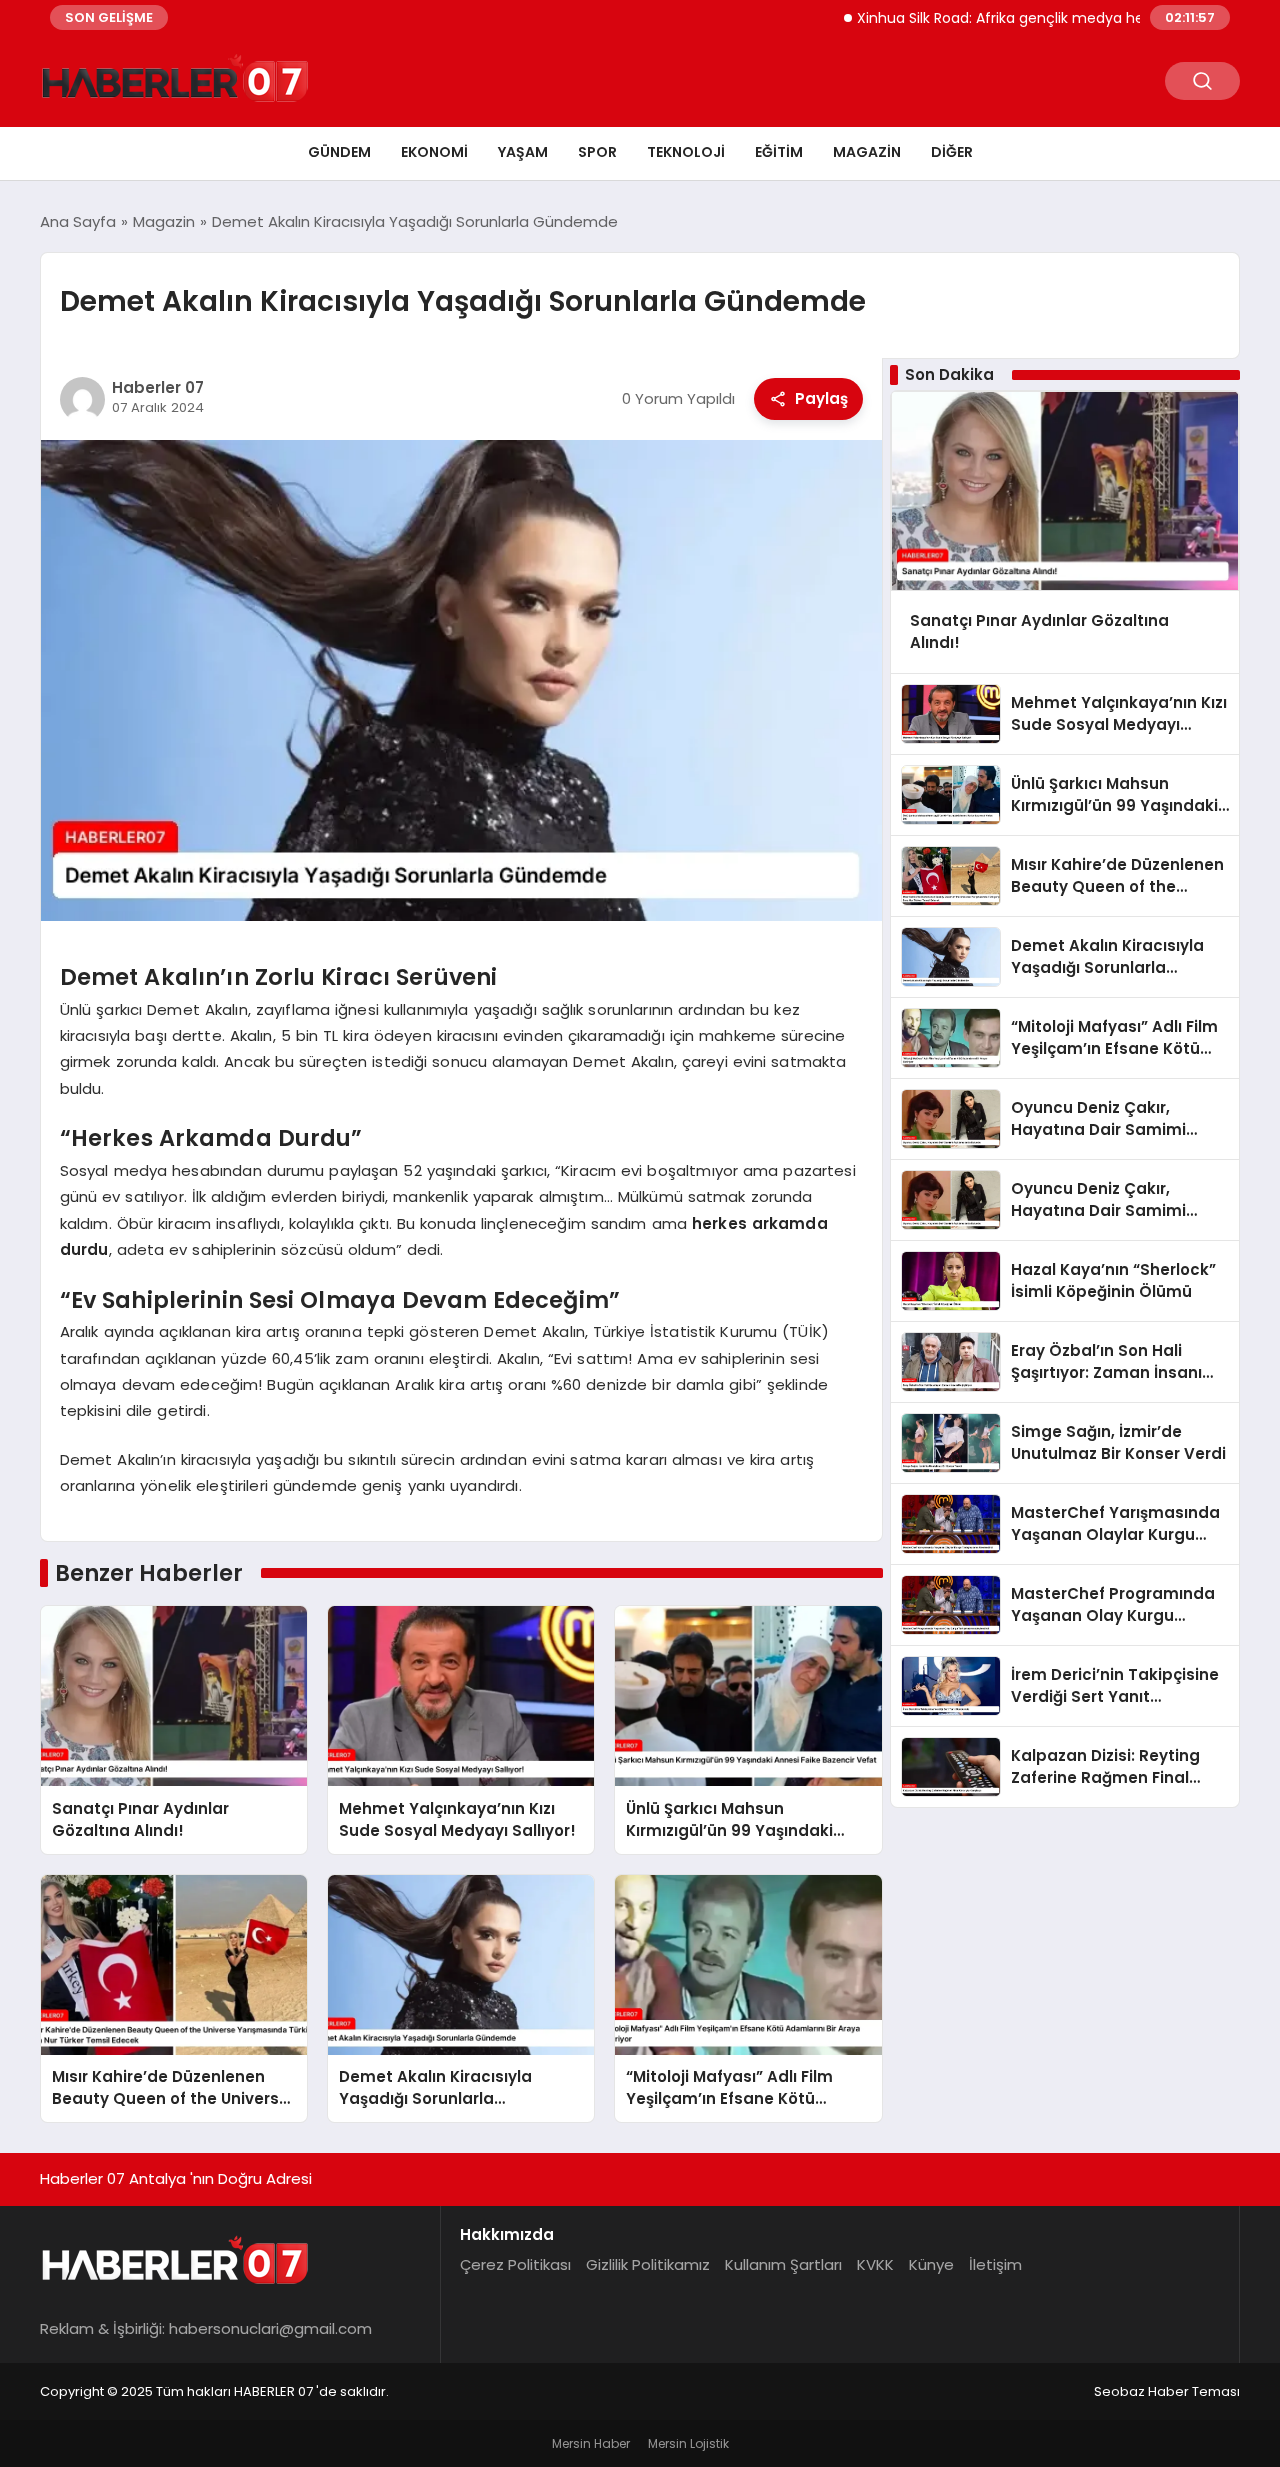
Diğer (952, 152)
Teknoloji (686, 152)
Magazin (867, 152)
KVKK (875, 2264)
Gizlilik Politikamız (648, 2264)
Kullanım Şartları (783, 2264)
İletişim (995, 2264)
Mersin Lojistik (688, 2443)
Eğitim (779, 152)
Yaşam (523, 152)
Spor (597, 152)
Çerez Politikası (515, 2264)
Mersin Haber (591, 2443)
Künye (931, 2264)
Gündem (339, 152)
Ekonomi (434, 152)
